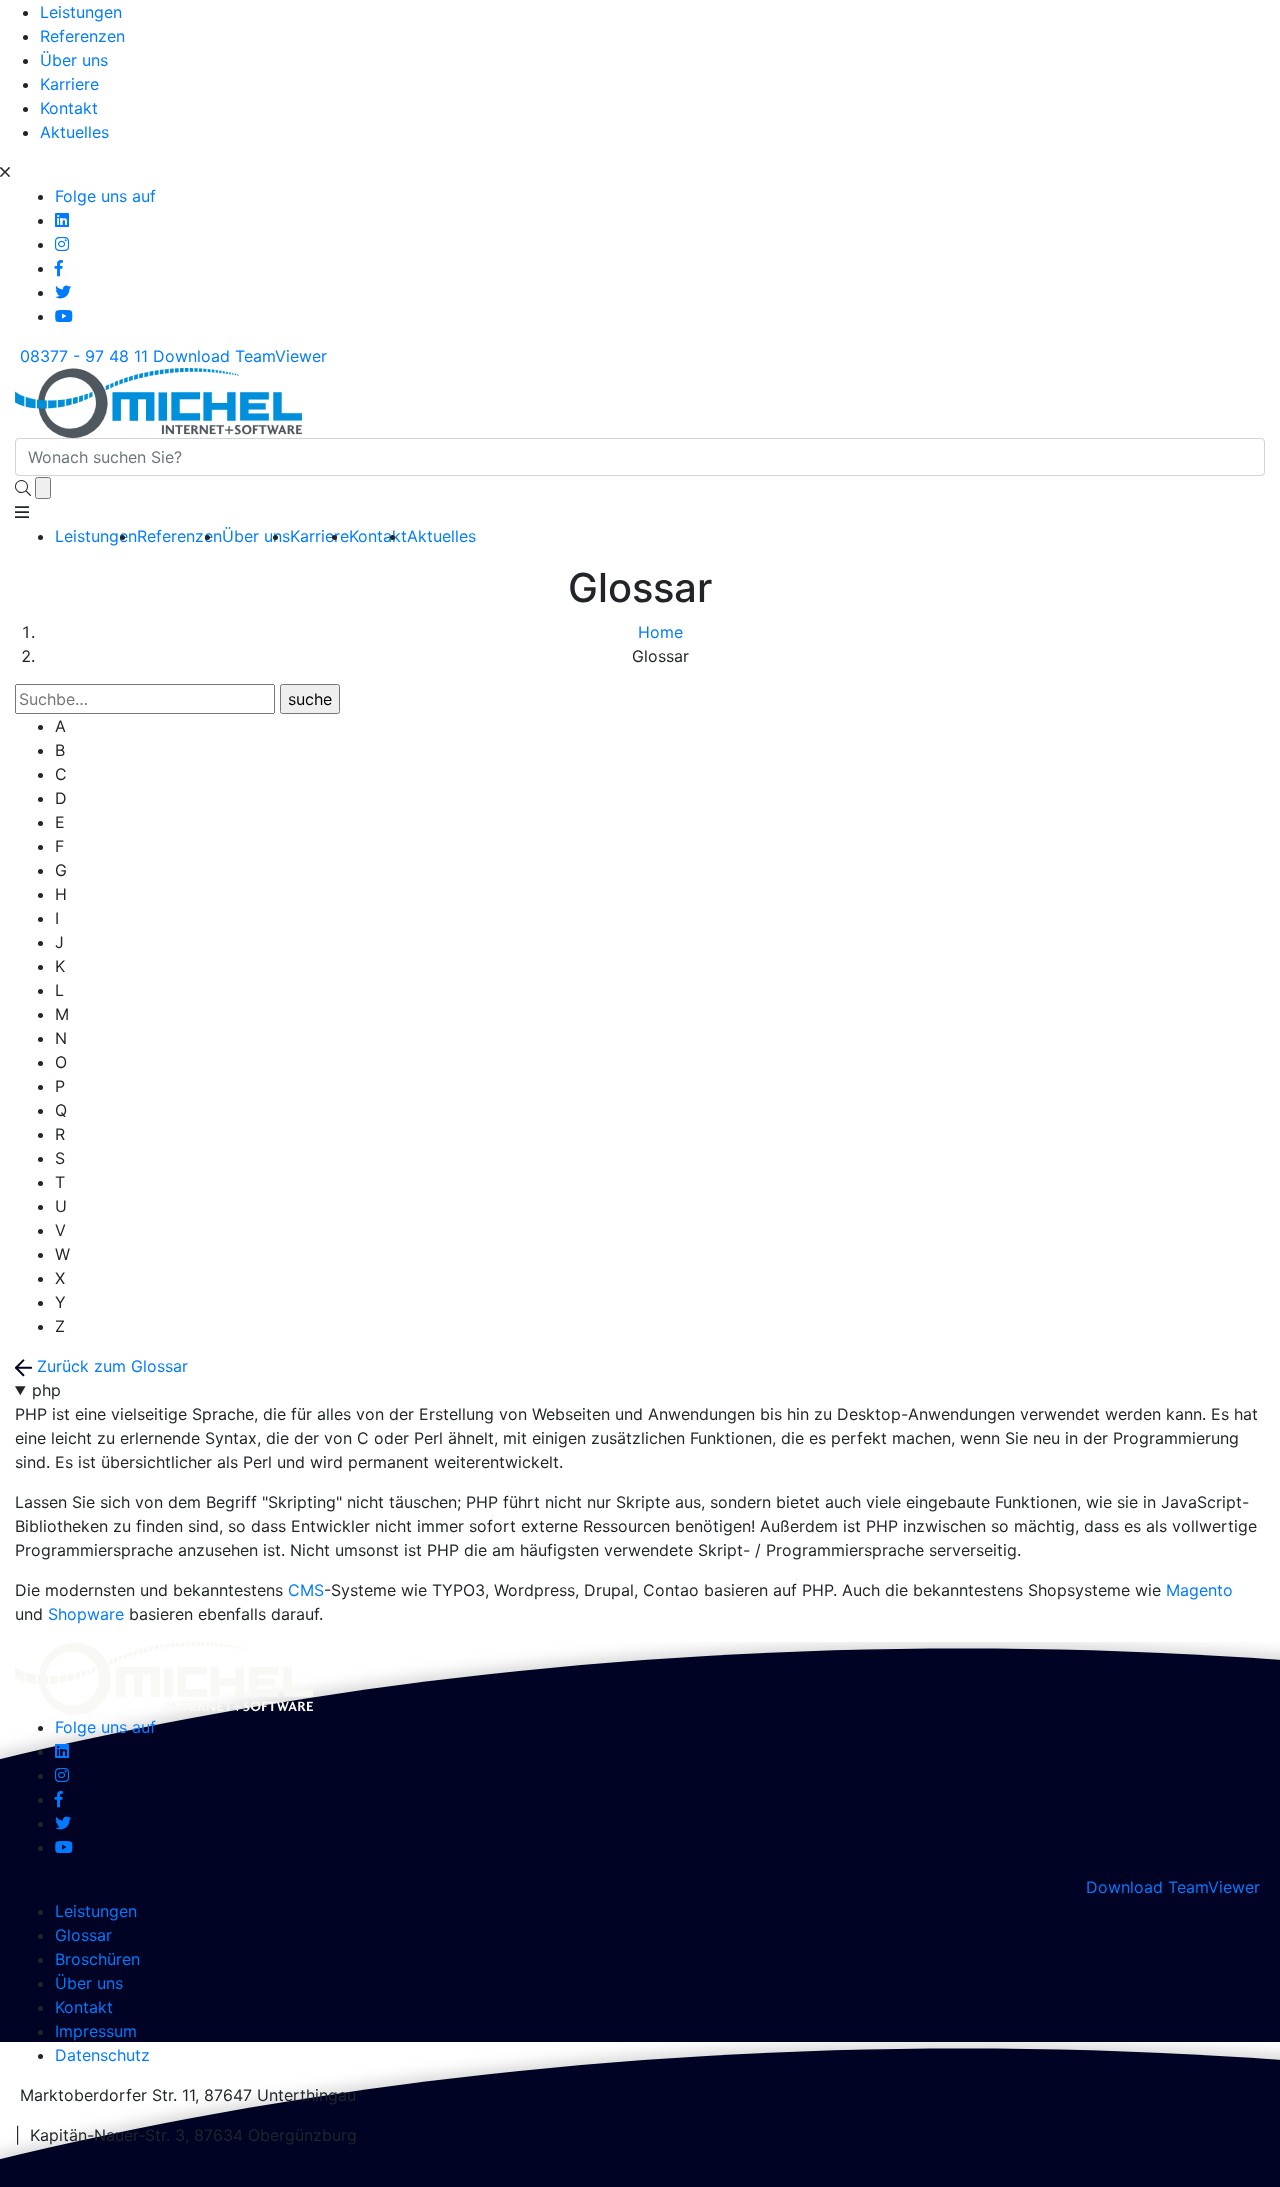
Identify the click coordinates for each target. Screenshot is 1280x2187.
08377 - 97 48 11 (81, 356)
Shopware (86, 1614)
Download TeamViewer (242, 356)
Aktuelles (74, 132)
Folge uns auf (105, 196)
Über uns (74, 60)
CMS (306, 1590)
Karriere (69, 84)
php (46, 1390)
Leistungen (81, 12)
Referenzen (82, 36)
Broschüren (97, 1959)
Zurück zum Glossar (110, 1366)
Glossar (83, 1935)
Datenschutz (102, 2055)
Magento (1199, 1590)
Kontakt (69, 108)
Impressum (96, 2031)
